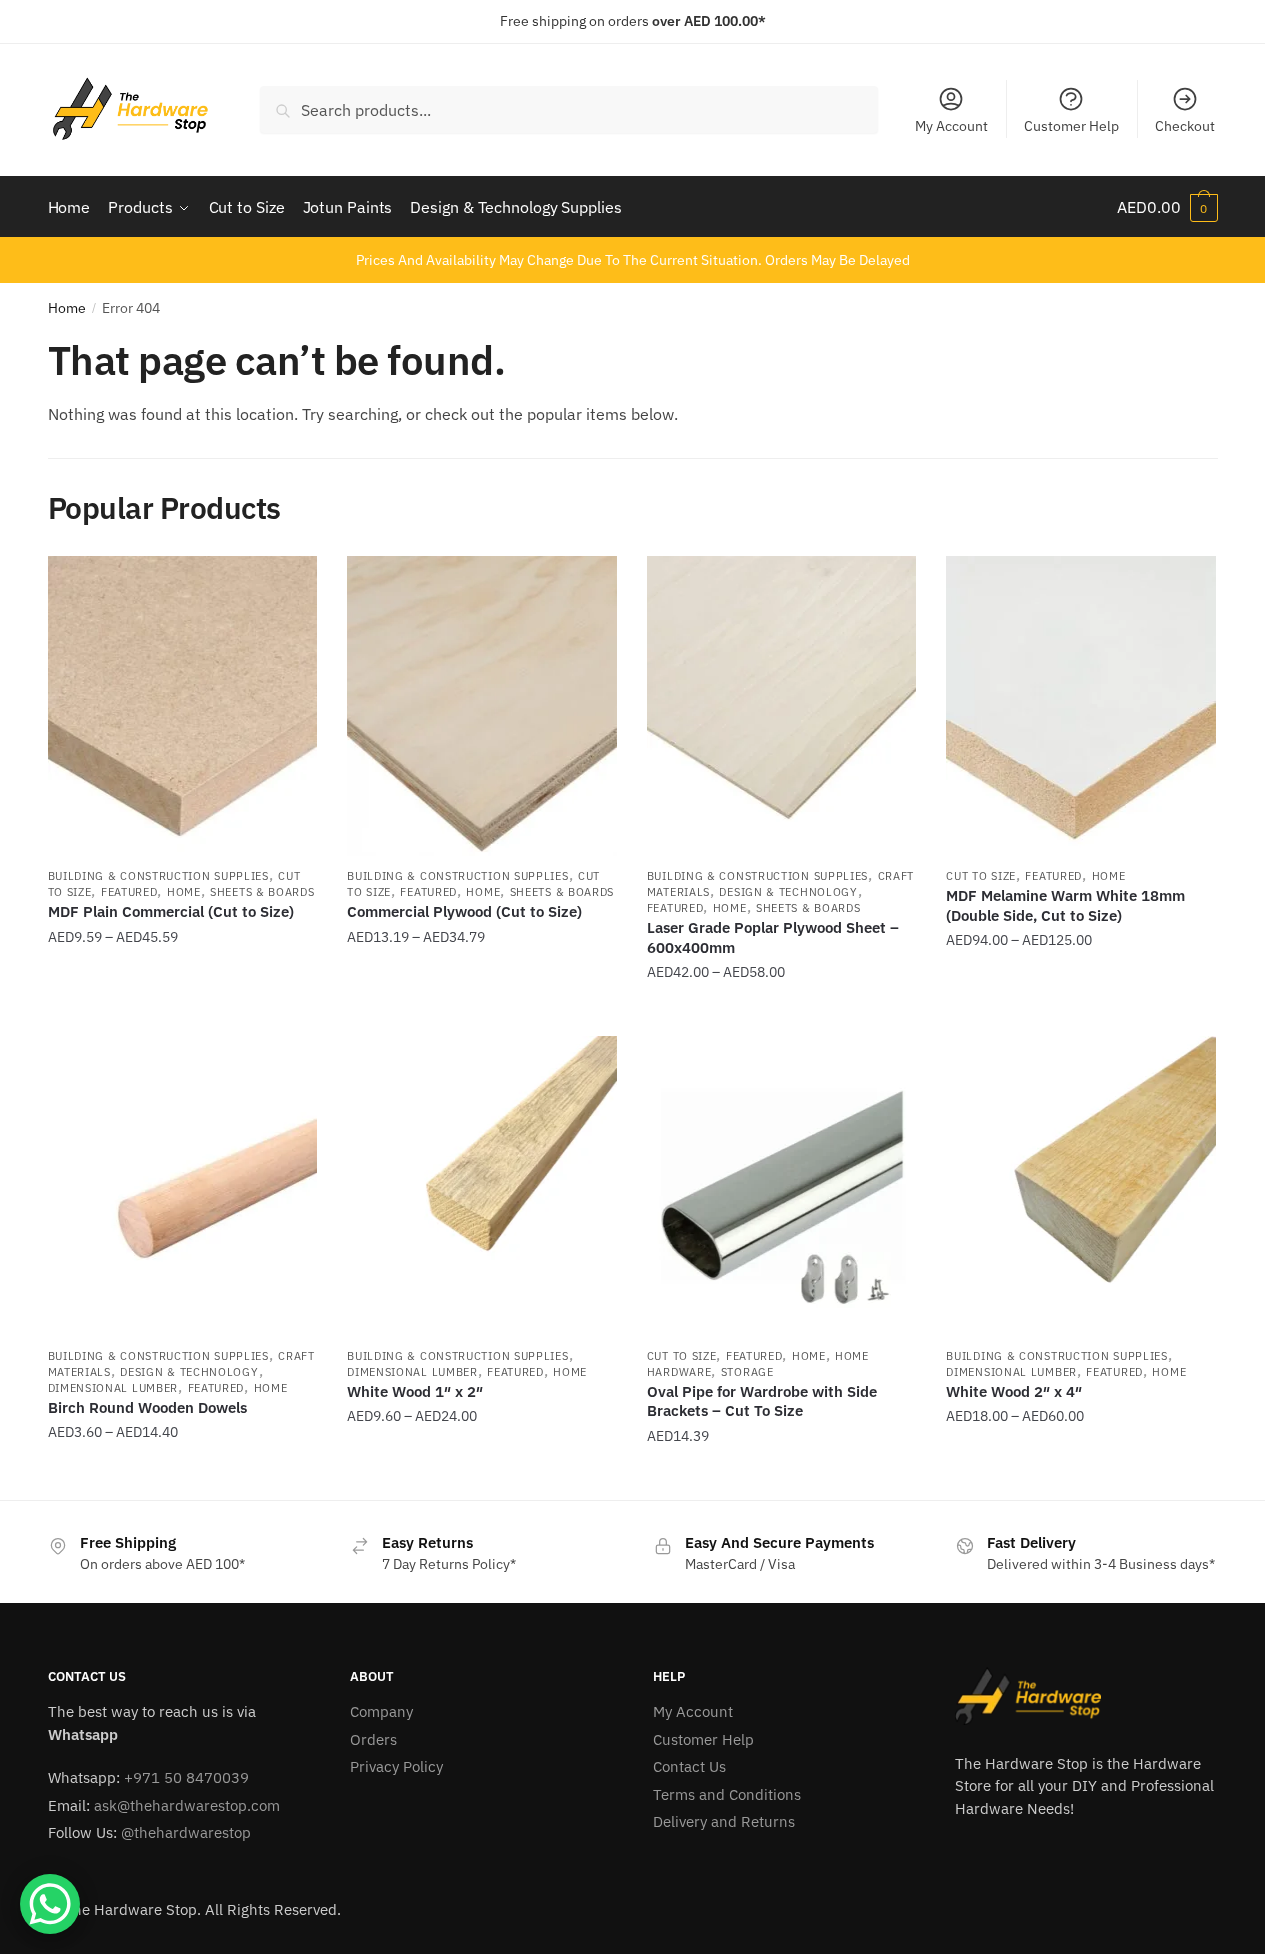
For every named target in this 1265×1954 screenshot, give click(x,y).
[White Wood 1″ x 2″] (482, 1186)
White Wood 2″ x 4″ (1014, 1391)
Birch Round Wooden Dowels (147, 1407)
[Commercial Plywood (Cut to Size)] (482, 706)
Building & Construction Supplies (158, 876)
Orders (373, 1739)
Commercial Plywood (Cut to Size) (464, 911)
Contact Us (689, 1766)
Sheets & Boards (262, 892)
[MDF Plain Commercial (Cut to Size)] (183, 706)
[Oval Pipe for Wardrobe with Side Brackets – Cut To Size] (782, 1186)
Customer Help (1071, 126)
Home (67, 308)
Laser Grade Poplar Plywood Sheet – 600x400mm (773, 937)
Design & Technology (788, 892)
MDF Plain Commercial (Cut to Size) (171, 911)
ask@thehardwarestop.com (187, 1805)
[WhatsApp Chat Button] (50, 1904)
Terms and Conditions (727, 1794)
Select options (182, 1013)
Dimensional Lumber (113, 1388)
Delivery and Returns (724, 1821)
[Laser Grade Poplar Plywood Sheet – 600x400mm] (782, 706)
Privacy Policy (396, 1766)
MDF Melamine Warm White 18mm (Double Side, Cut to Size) (1065, 905)
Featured (129, 892)
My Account (951, 126)
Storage (747, 1372)
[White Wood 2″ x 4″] (1081, 1186)
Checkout (1185, 126)
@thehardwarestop (186, 1832)
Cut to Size (981, 876)
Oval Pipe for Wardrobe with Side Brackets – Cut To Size (762, 1401)
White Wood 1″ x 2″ (415, 1391)
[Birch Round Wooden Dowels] (183, 1186)
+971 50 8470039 (186, 1777)
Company (381, 1711)
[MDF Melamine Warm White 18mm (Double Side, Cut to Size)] (1081, 706)
